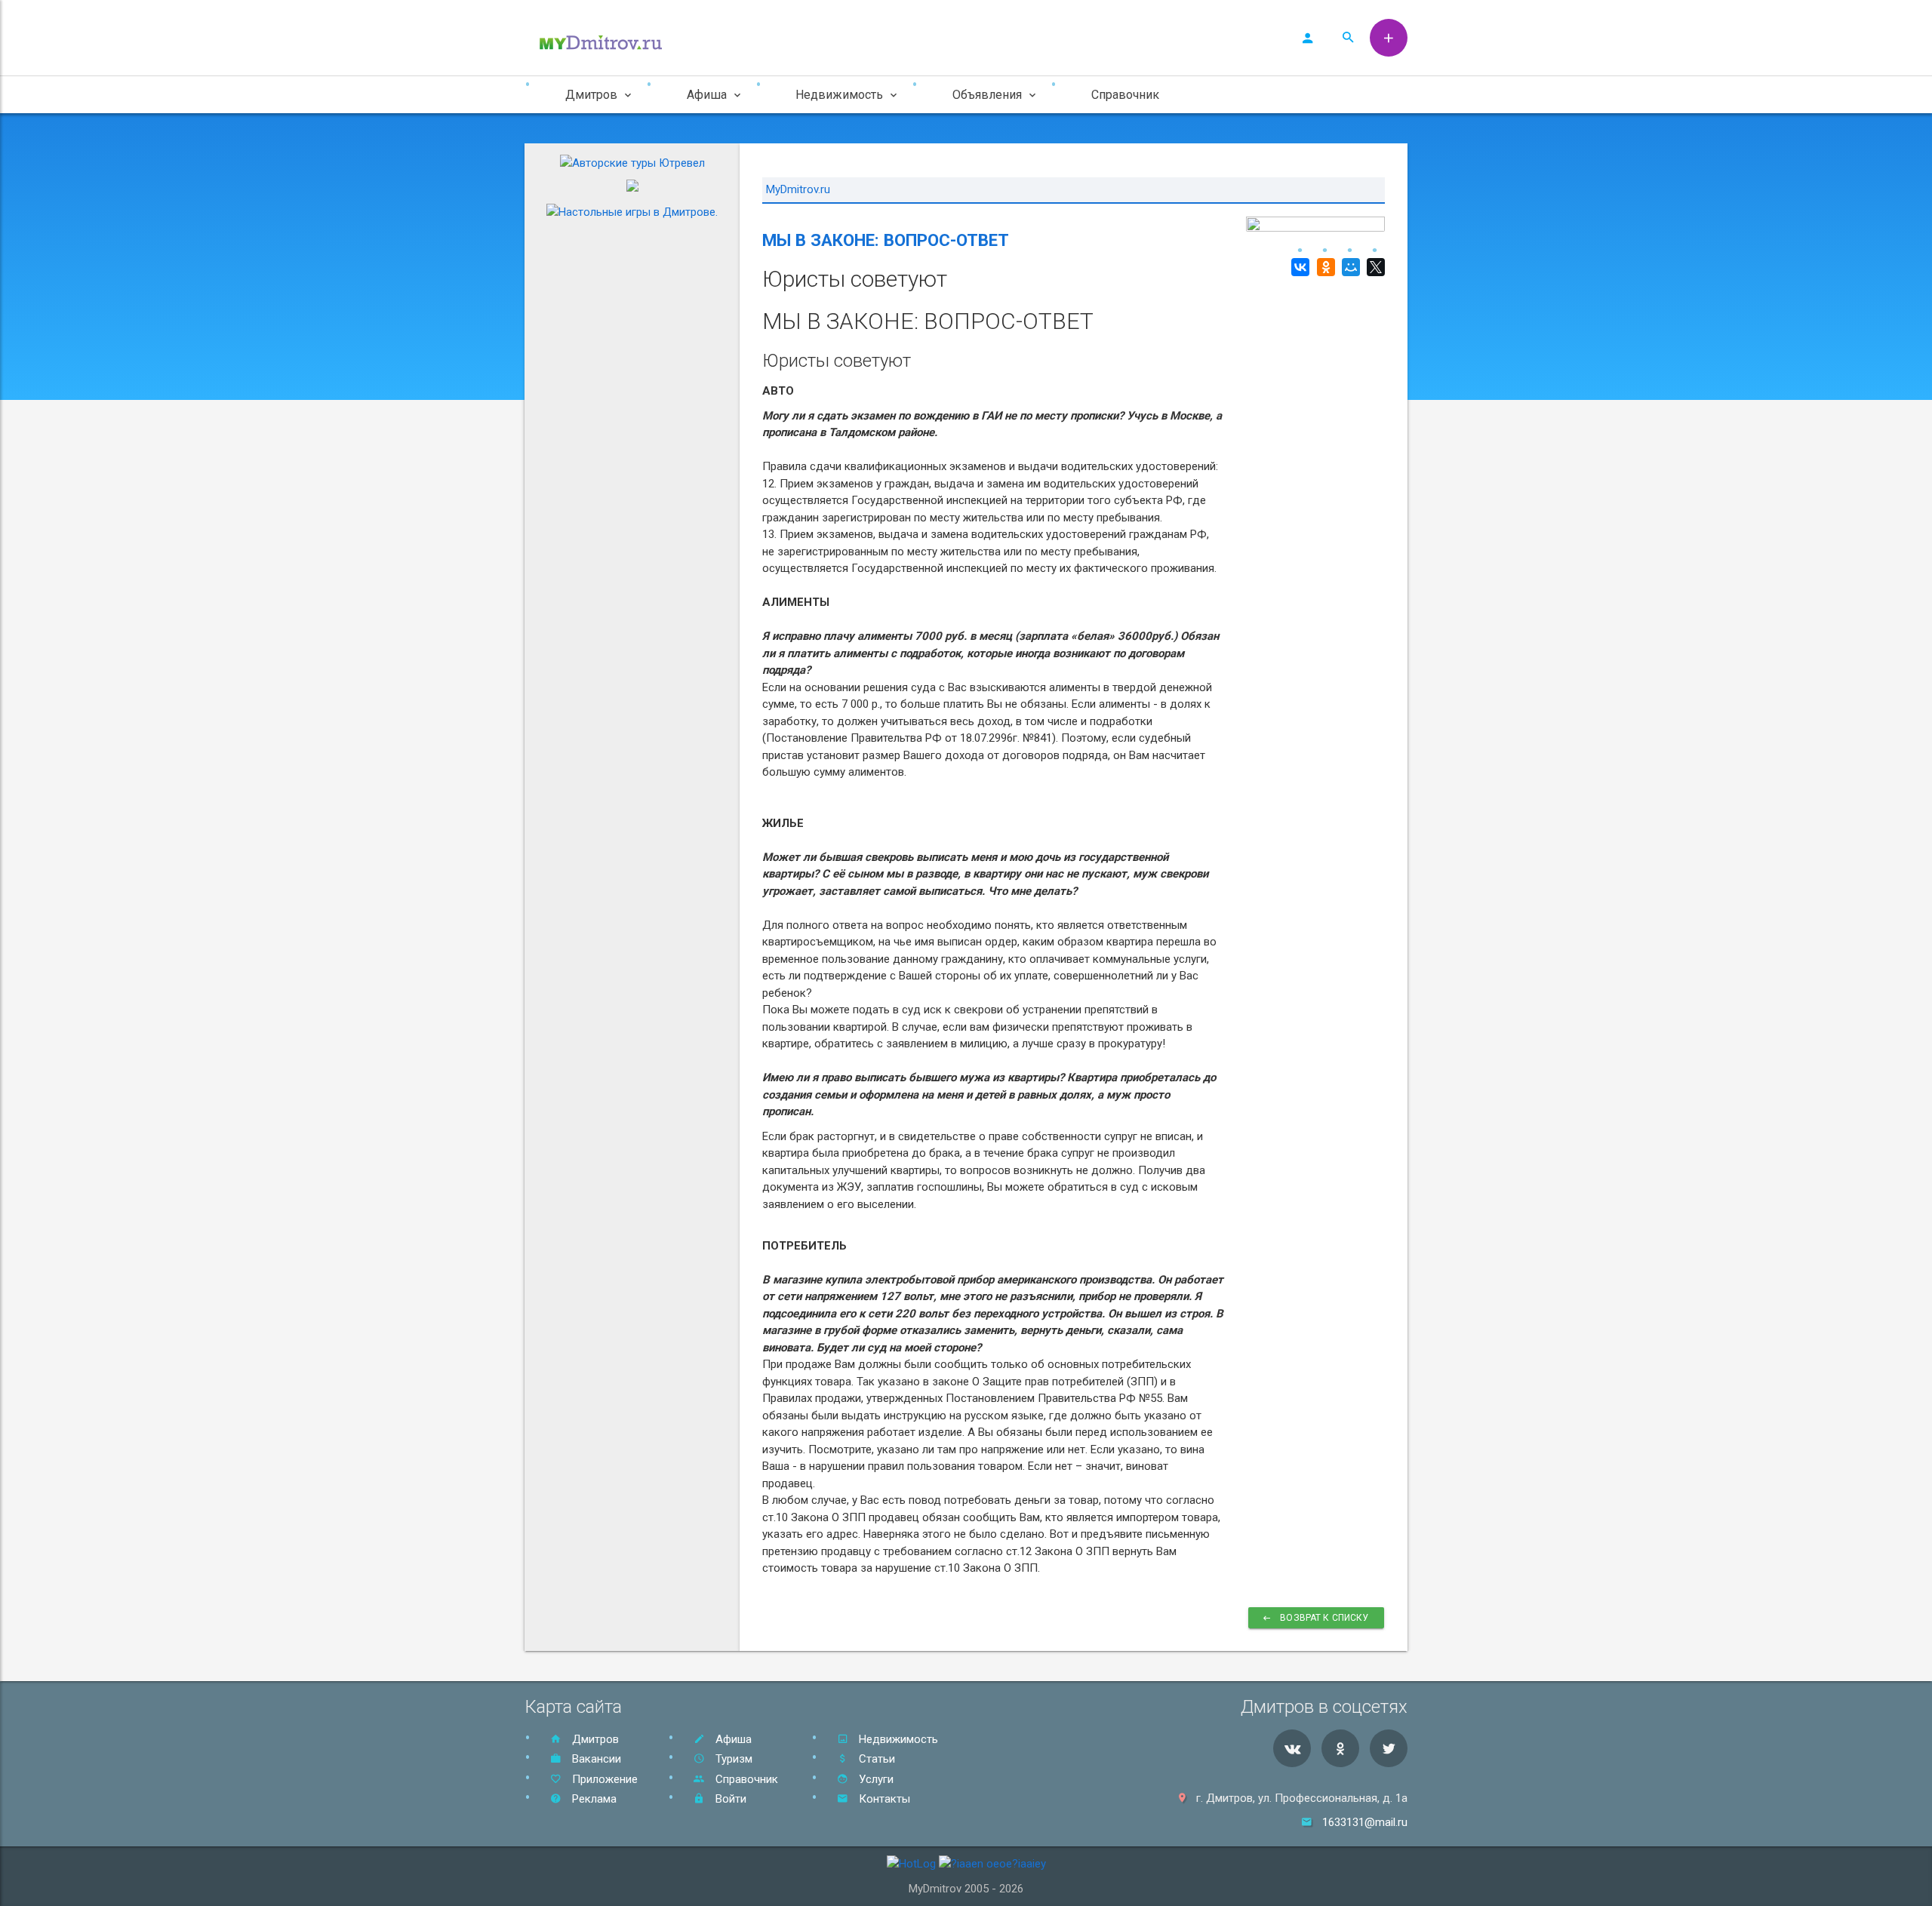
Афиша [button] (707, 95)
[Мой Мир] (1349, 267)
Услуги (875, 1779)
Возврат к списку (1324, 1618)
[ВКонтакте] (1298, 267)
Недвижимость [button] (839, 95)
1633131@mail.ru (1365, 1822)
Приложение (603, 1779)
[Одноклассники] (1323, 267)
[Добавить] (1389, 38)
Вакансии (595, 1759)
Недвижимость (897, 1739)
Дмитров (594, 1739)
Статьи (875, 1759)
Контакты (883, 1799)
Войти (729, 1799)
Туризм (732, 1759)
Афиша (732, 1739)
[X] (1374, 267)
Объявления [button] (987, 95)
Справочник (1125, 95)
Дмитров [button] (591, 95)
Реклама (593, 1799)
